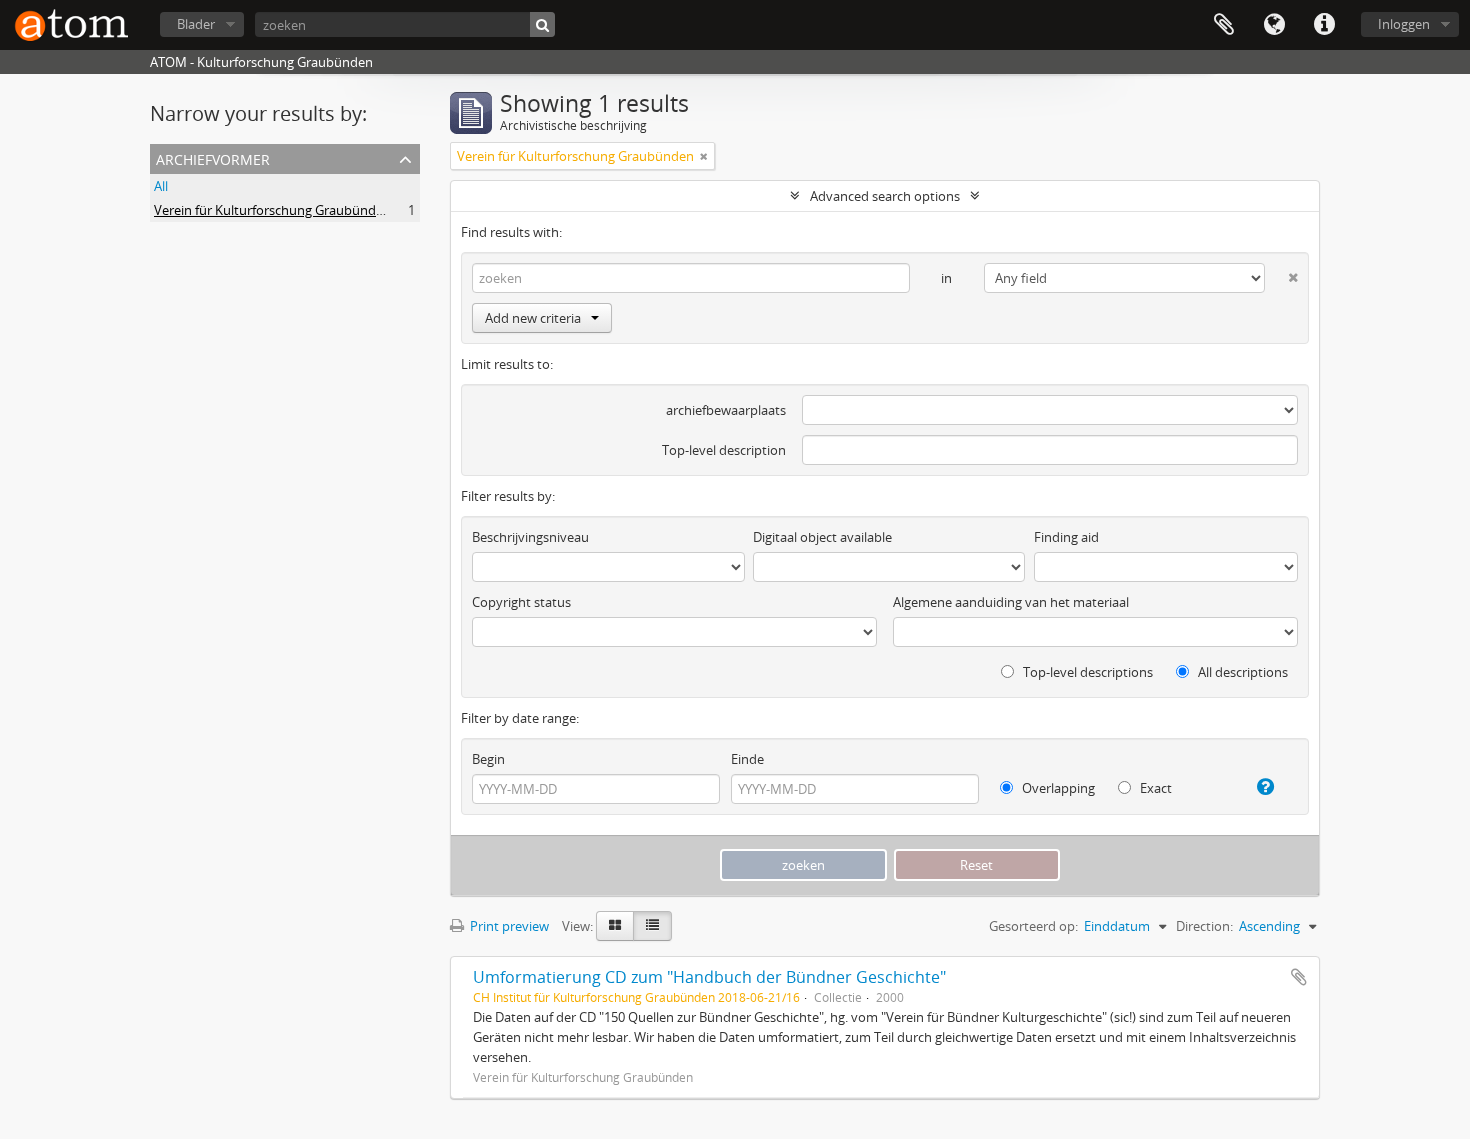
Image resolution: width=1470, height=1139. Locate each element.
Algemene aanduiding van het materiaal (1011, 602)
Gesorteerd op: (1033, 926)
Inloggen (1404, 24)
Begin (488, 759)
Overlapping (1057, 788)
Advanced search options (885, 196)
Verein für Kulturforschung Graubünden (272, 210)
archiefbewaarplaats (726, 410)
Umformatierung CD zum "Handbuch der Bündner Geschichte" (709, 977)
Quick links (1324, 25)
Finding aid (1066, 537)
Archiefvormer (213, 157)
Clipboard (1224, 25)
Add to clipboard (1299, 977)
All (161, 186)
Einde (747, 759)
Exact (1154, 788)
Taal (1274, 25)
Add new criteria (533, 318)
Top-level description (724, 450)
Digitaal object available (822, 537)
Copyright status (521, 602)
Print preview (508, 926)
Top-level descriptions (1086, 672)
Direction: (1204, 926)
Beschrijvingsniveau (530, 537)
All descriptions (1241, 672)
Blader (196, 24)
